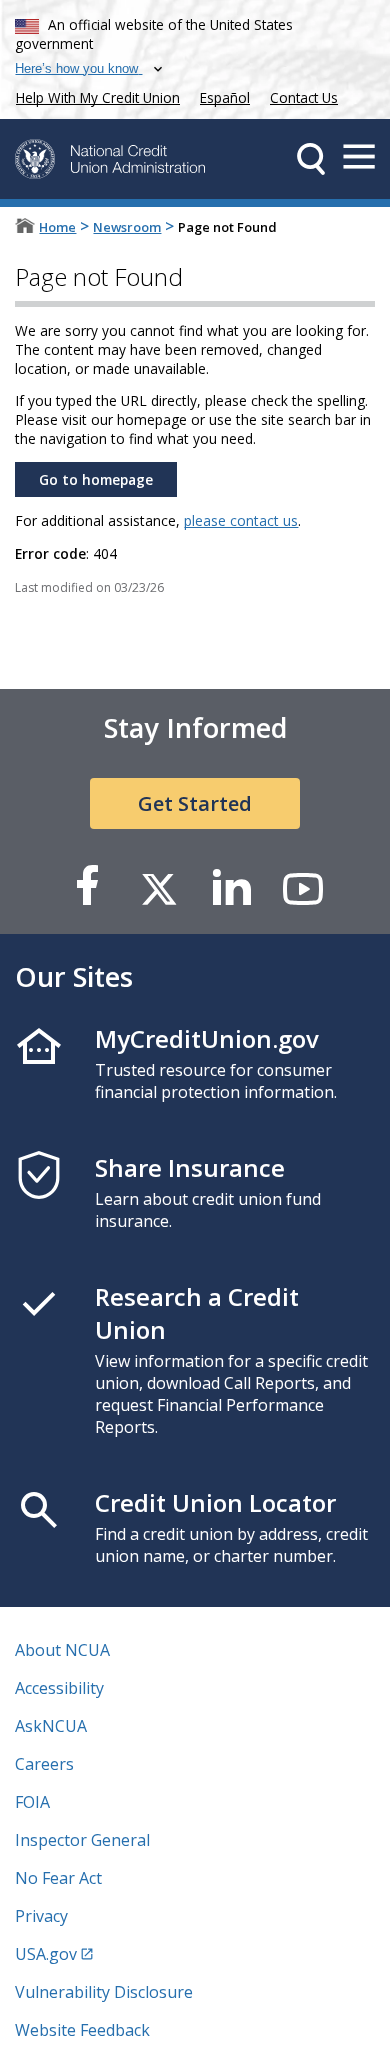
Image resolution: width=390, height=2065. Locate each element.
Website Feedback (82, 2030)
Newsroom (127, 227)
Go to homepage (96, 479)
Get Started (195, 803)
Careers (44, 1764)
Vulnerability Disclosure (104, 1992)
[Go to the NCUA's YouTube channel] (303, 887)
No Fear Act (58, 1878)
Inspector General (82, 1840)
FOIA (32, 1802)
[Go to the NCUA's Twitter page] (159, 887)
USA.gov (46, 1954)
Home (57, 227)
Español (225, 97)
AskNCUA (51, 1726)
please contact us (241, 520)
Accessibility (59, 1688)
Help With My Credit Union (94, 95)
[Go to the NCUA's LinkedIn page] (231, 887)
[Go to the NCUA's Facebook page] (87, 887)
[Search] (311, 159)
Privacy (41, 1916)
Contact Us (304, 97)
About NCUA (62, 1650)
